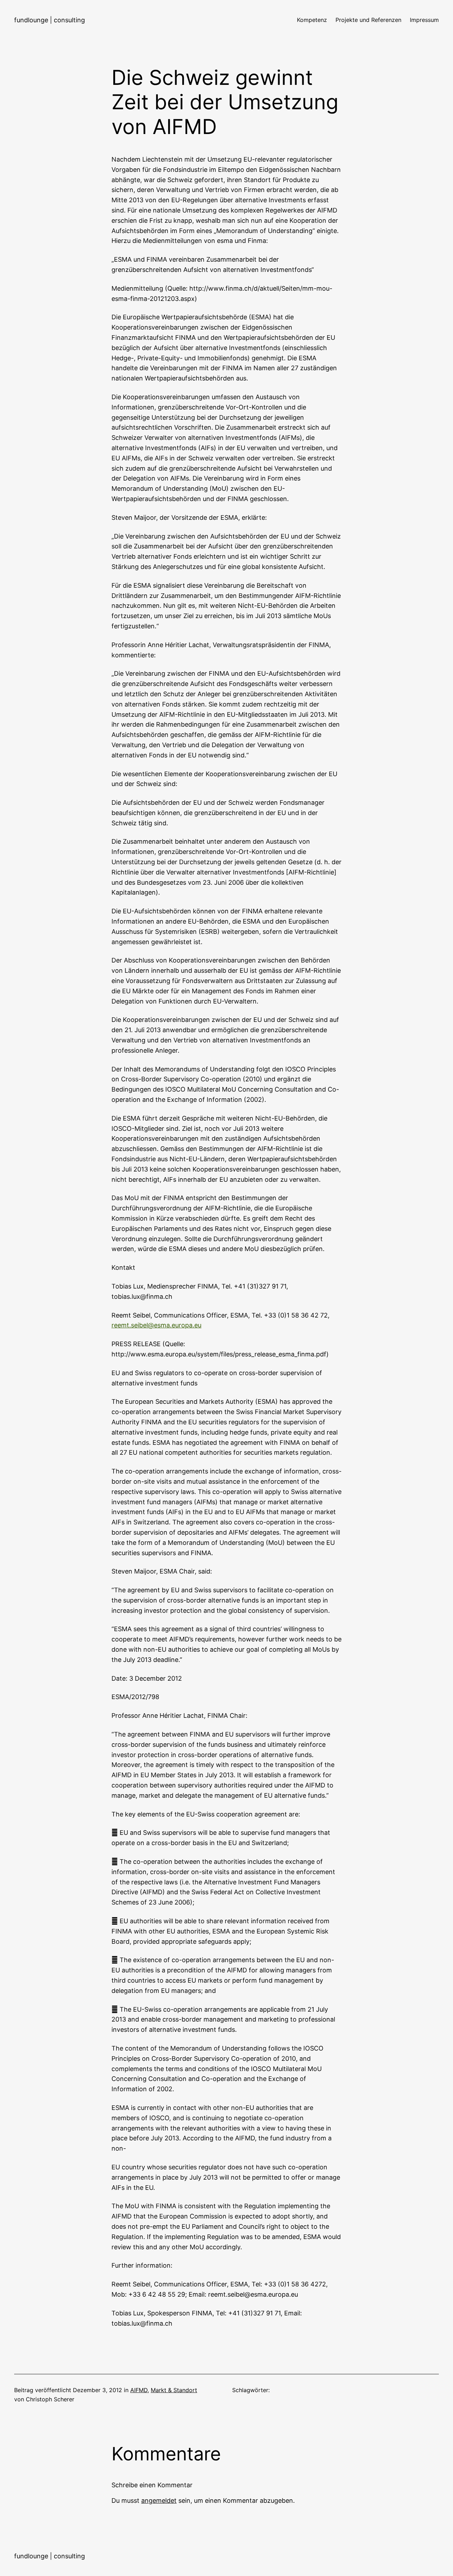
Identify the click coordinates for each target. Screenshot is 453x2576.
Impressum (424, 20)
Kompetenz (312, 20)
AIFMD (139, 2390)
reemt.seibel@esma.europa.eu (156, 1325)
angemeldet (159, 2501)
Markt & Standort (174, 2390)
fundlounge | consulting (50, 20)
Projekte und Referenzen (368, 20)
